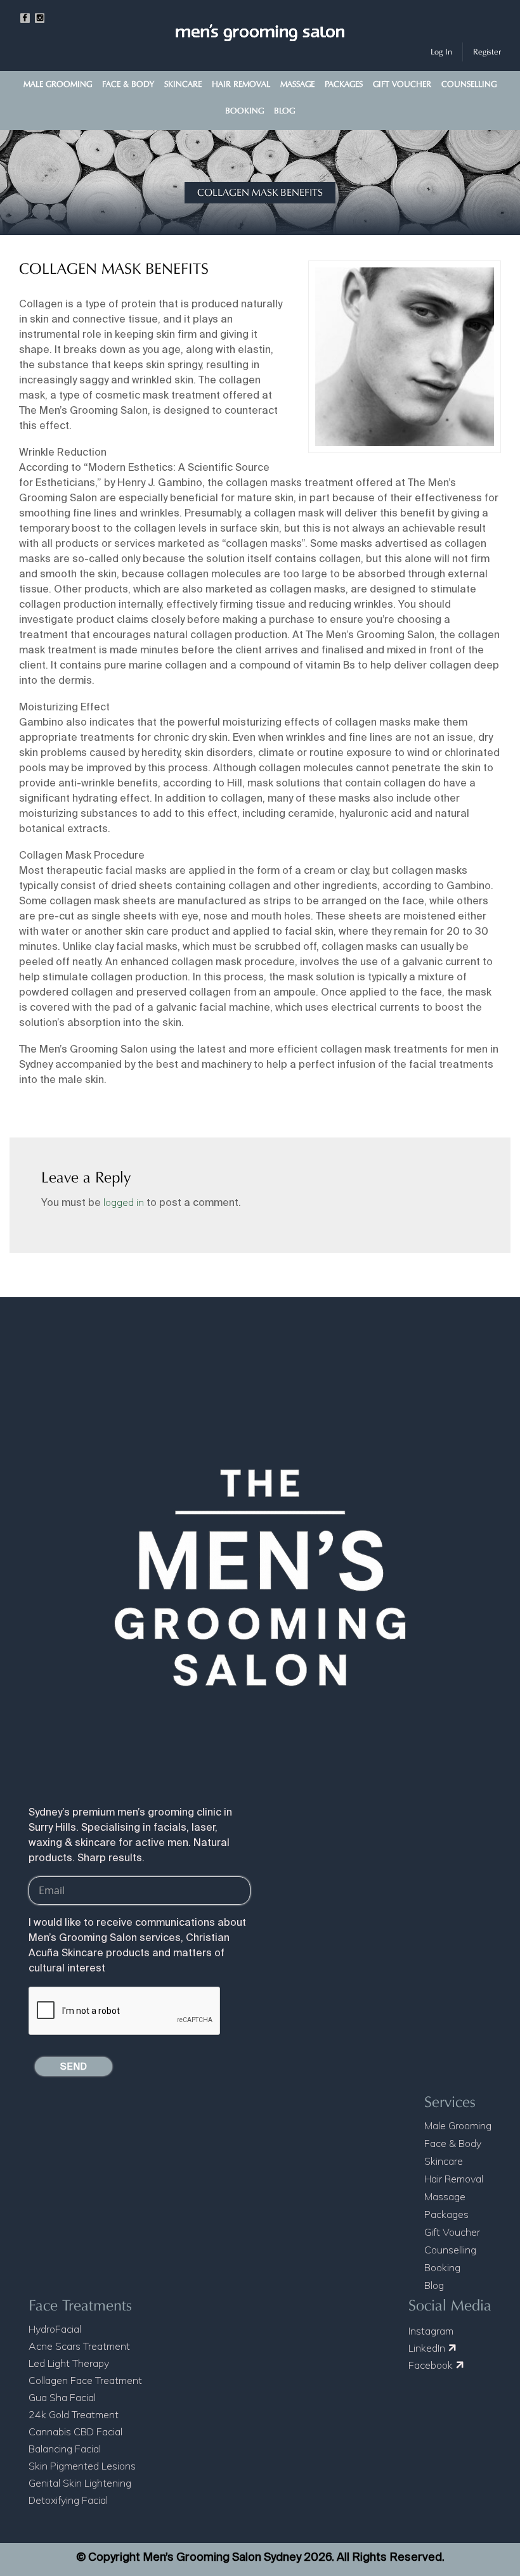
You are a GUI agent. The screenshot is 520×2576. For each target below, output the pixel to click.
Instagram (431, 2331)
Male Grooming (58, 84)
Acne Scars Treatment (79, 2346)
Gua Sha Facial (62, 2397)
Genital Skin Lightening (80, 2483)
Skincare (183, 84)
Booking (244, 111)
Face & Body (128, 84)
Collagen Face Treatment (85, 2380)
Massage (297, 84)
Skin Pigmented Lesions (82, 2466)
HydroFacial (55, 2329)
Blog (284, 111)
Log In (441, 52)
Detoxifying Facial (68, 2500)
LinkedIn (428, 2348)
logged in (124, 1202)
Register (487, 52)
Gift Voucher (402, 84)
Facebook (432, 2365)
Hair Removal (241, 84)
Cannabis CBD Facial (75, 2432)
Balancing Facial (65, 2449)
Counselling (469, 84)
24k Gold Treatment (74, 2414)
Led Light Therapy (69, 2363)
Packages (344, 84)
